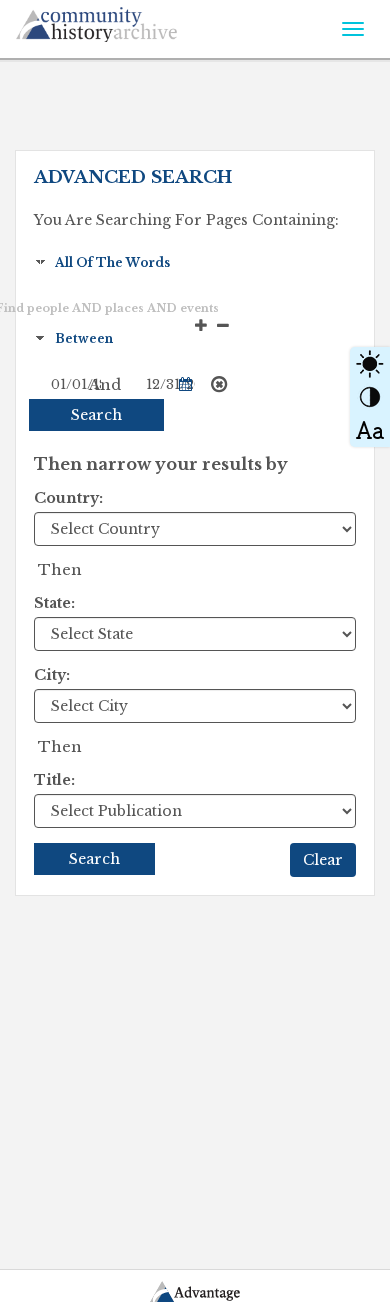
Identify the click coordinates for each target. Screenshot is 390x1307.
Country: (68, 498)
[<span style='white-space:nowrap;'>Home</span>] (136, 21)
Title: (54, 780)
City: (52, 675)
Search (96, 415)
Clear (323, 860)
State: (54, 603)
